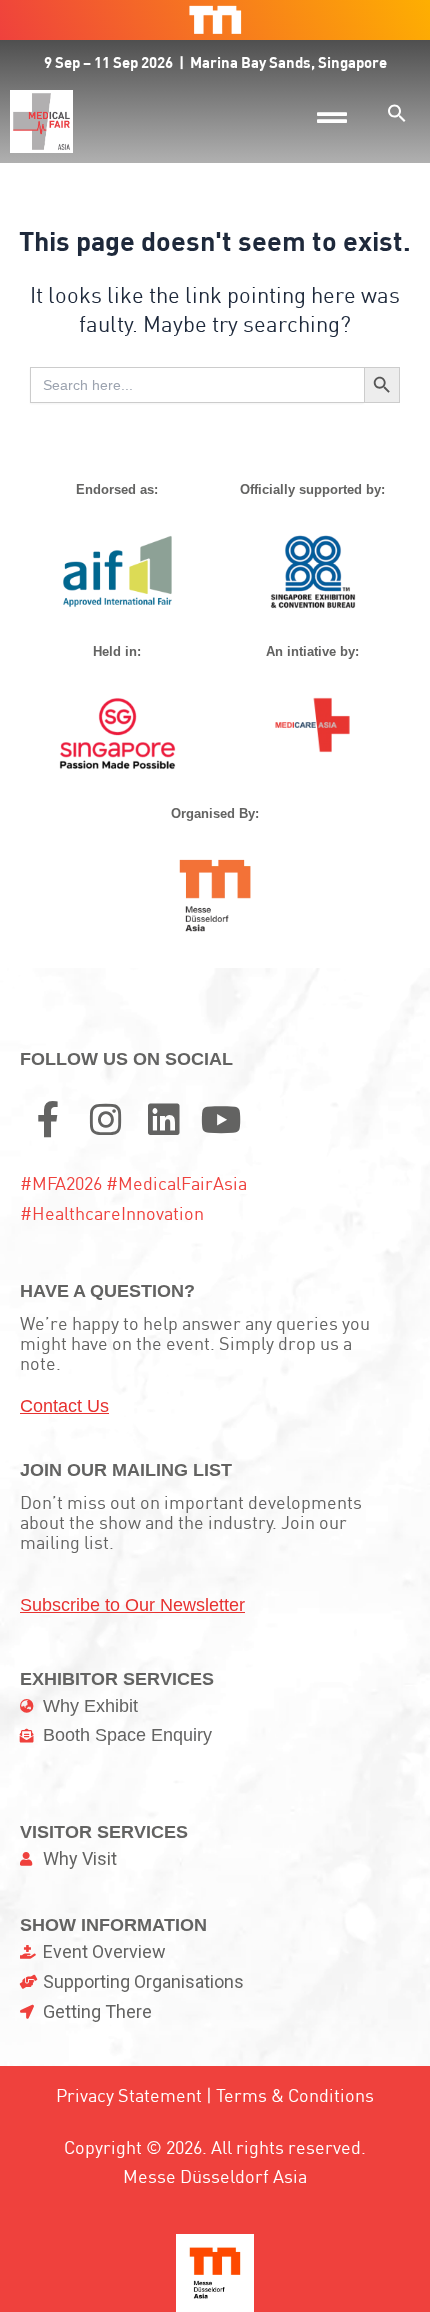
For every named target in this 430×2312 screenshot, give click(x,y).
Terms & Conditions (295, 2095)
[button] (397, 113)
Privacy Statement (129, 2095)
